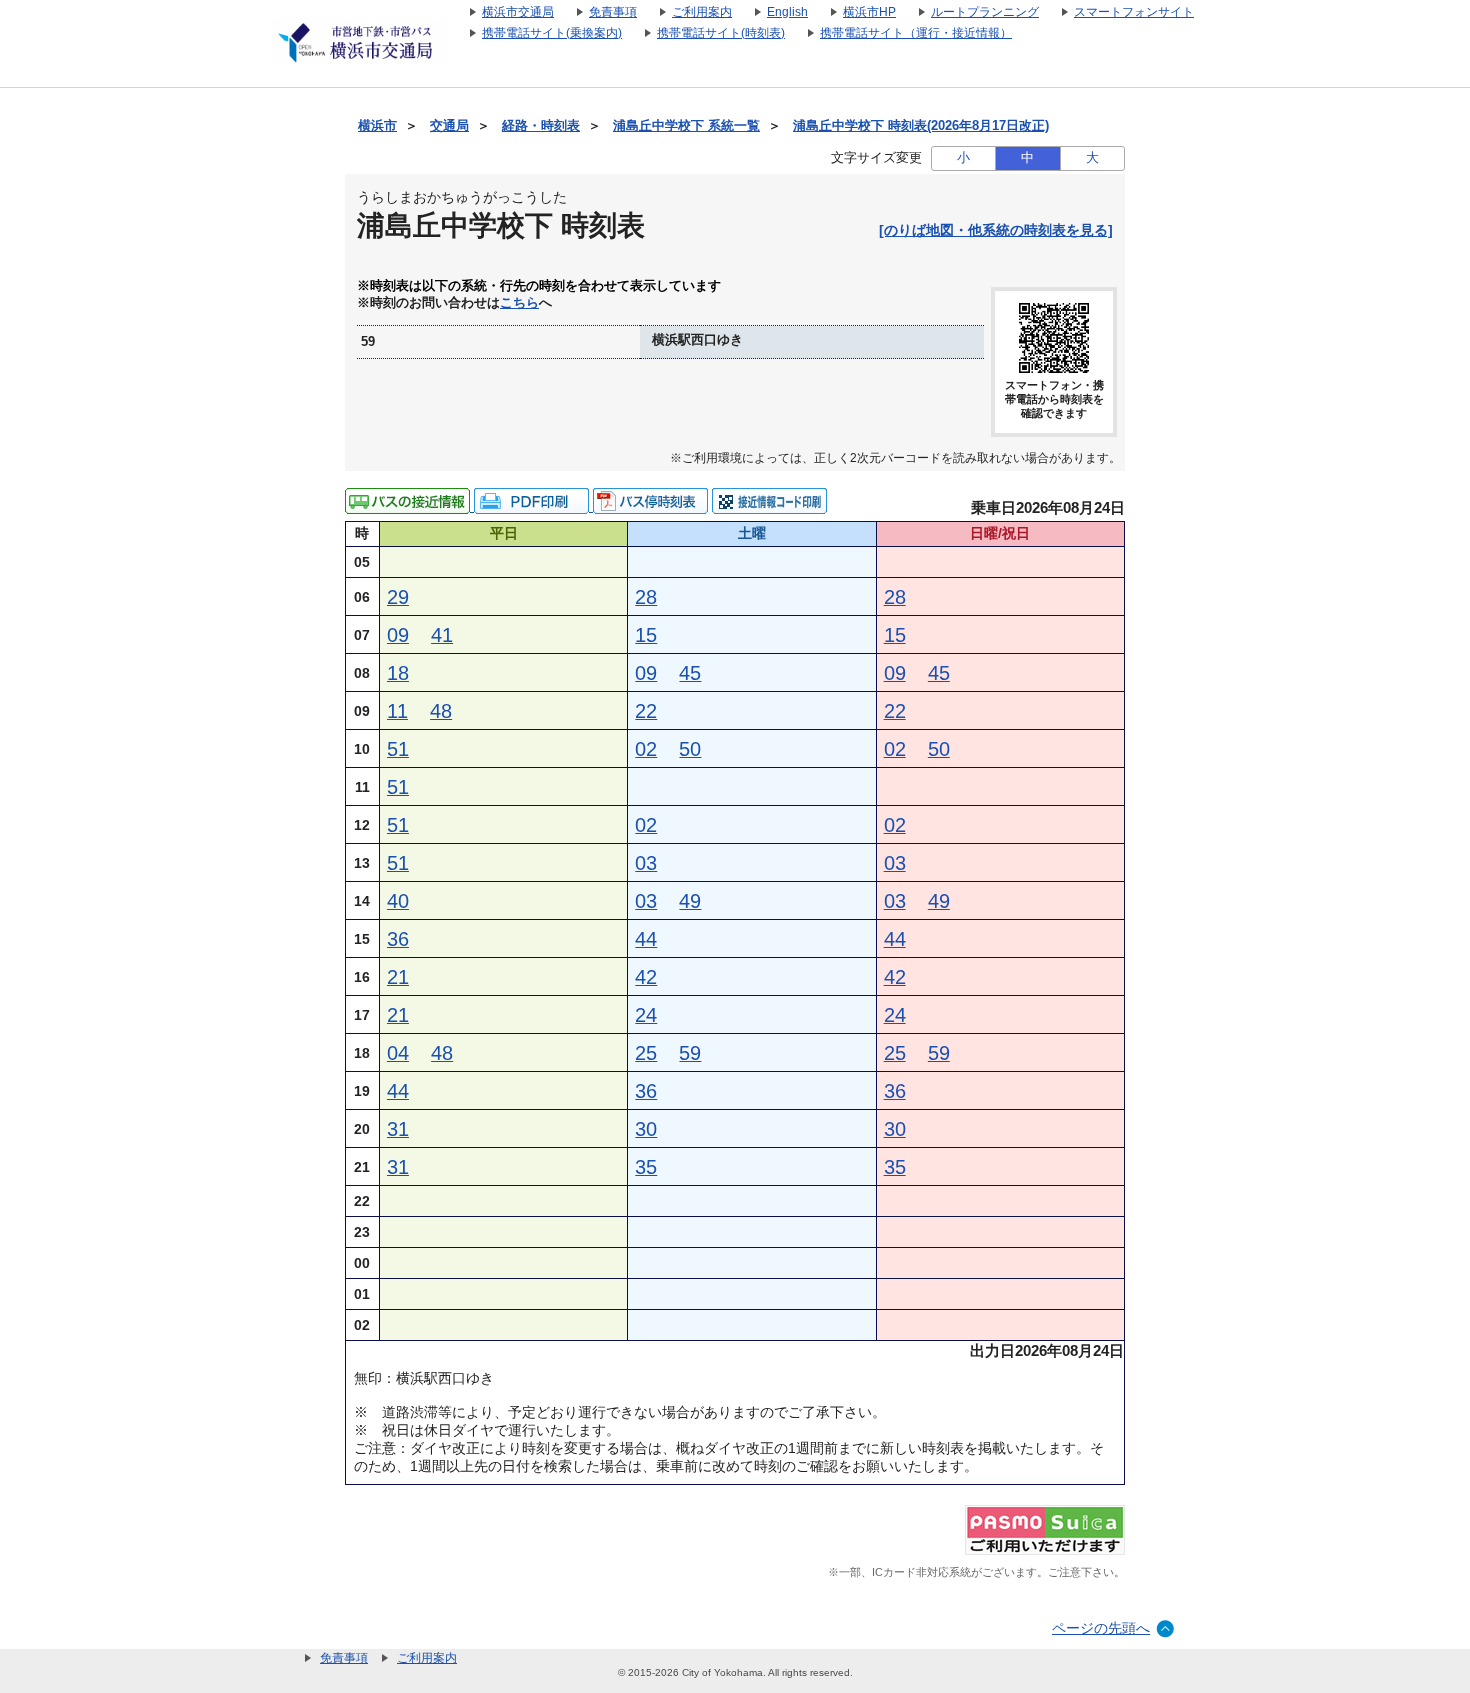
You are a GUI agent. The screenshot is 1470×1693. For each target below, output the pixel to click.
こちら (519, 303)
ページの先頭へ (1101, 1628)
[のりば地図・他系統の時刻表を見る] (996, 230)
